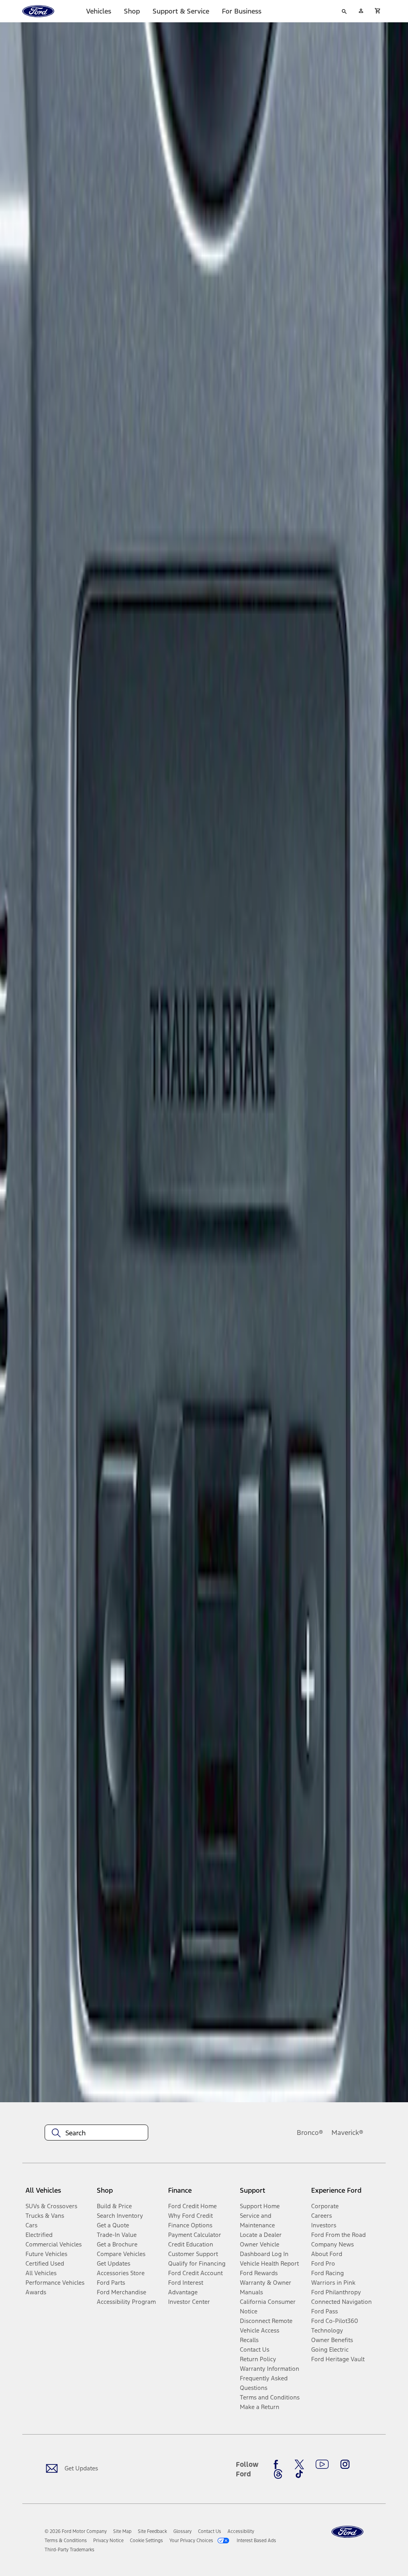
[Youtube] (322, 2464)
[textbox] (96, 2133)
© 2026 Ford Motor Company (76, 2531)
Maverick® (347, 2133)
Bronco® (310, 2133)
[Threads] (278, 2474)
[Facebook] (278, 2464)
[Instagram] (345, 2464)
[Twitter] (299, 2464)
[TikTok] (299, 2474)
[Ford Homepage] (347, 2532)
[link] (122, 2531)
